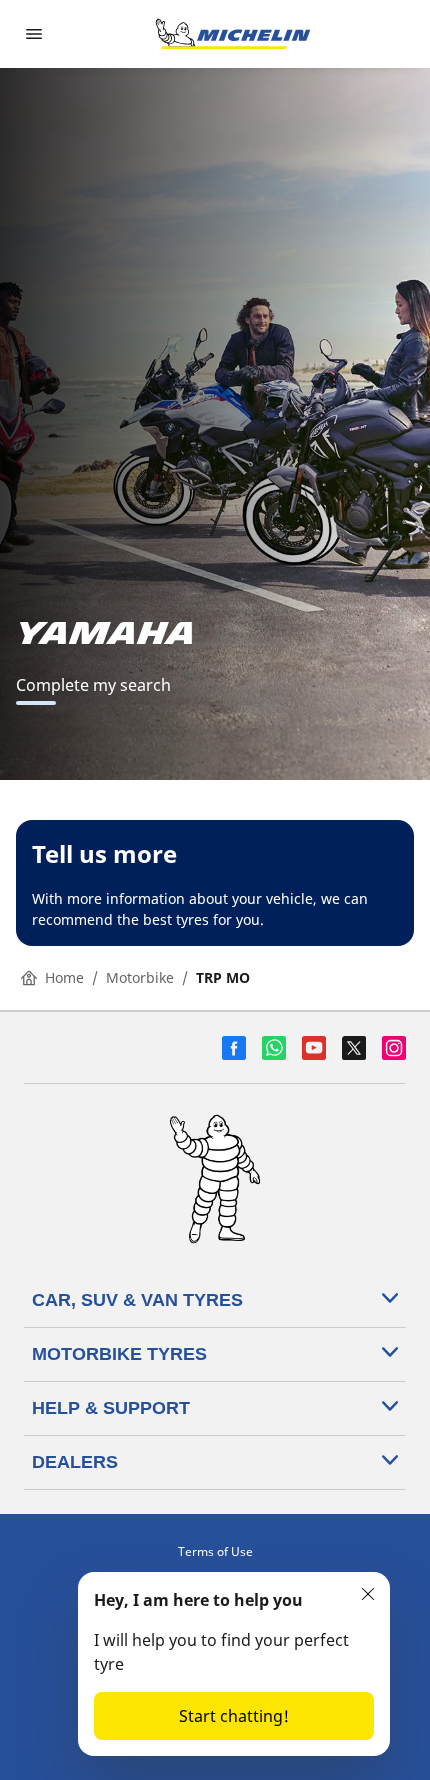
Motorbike (140, 977)
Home (64, 977)
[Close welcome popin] (368, 1594)
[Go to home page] (233, 34)
